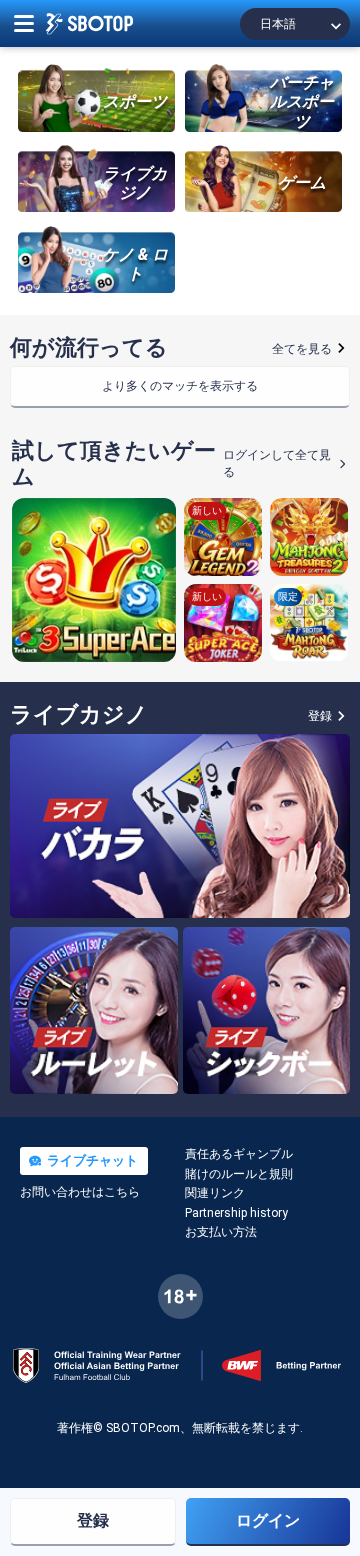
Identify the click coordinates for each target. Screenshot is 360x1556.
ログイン (268, 1520)
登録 (93, 1520)
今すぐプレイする (94, 580)
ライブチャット (90, 1160)
